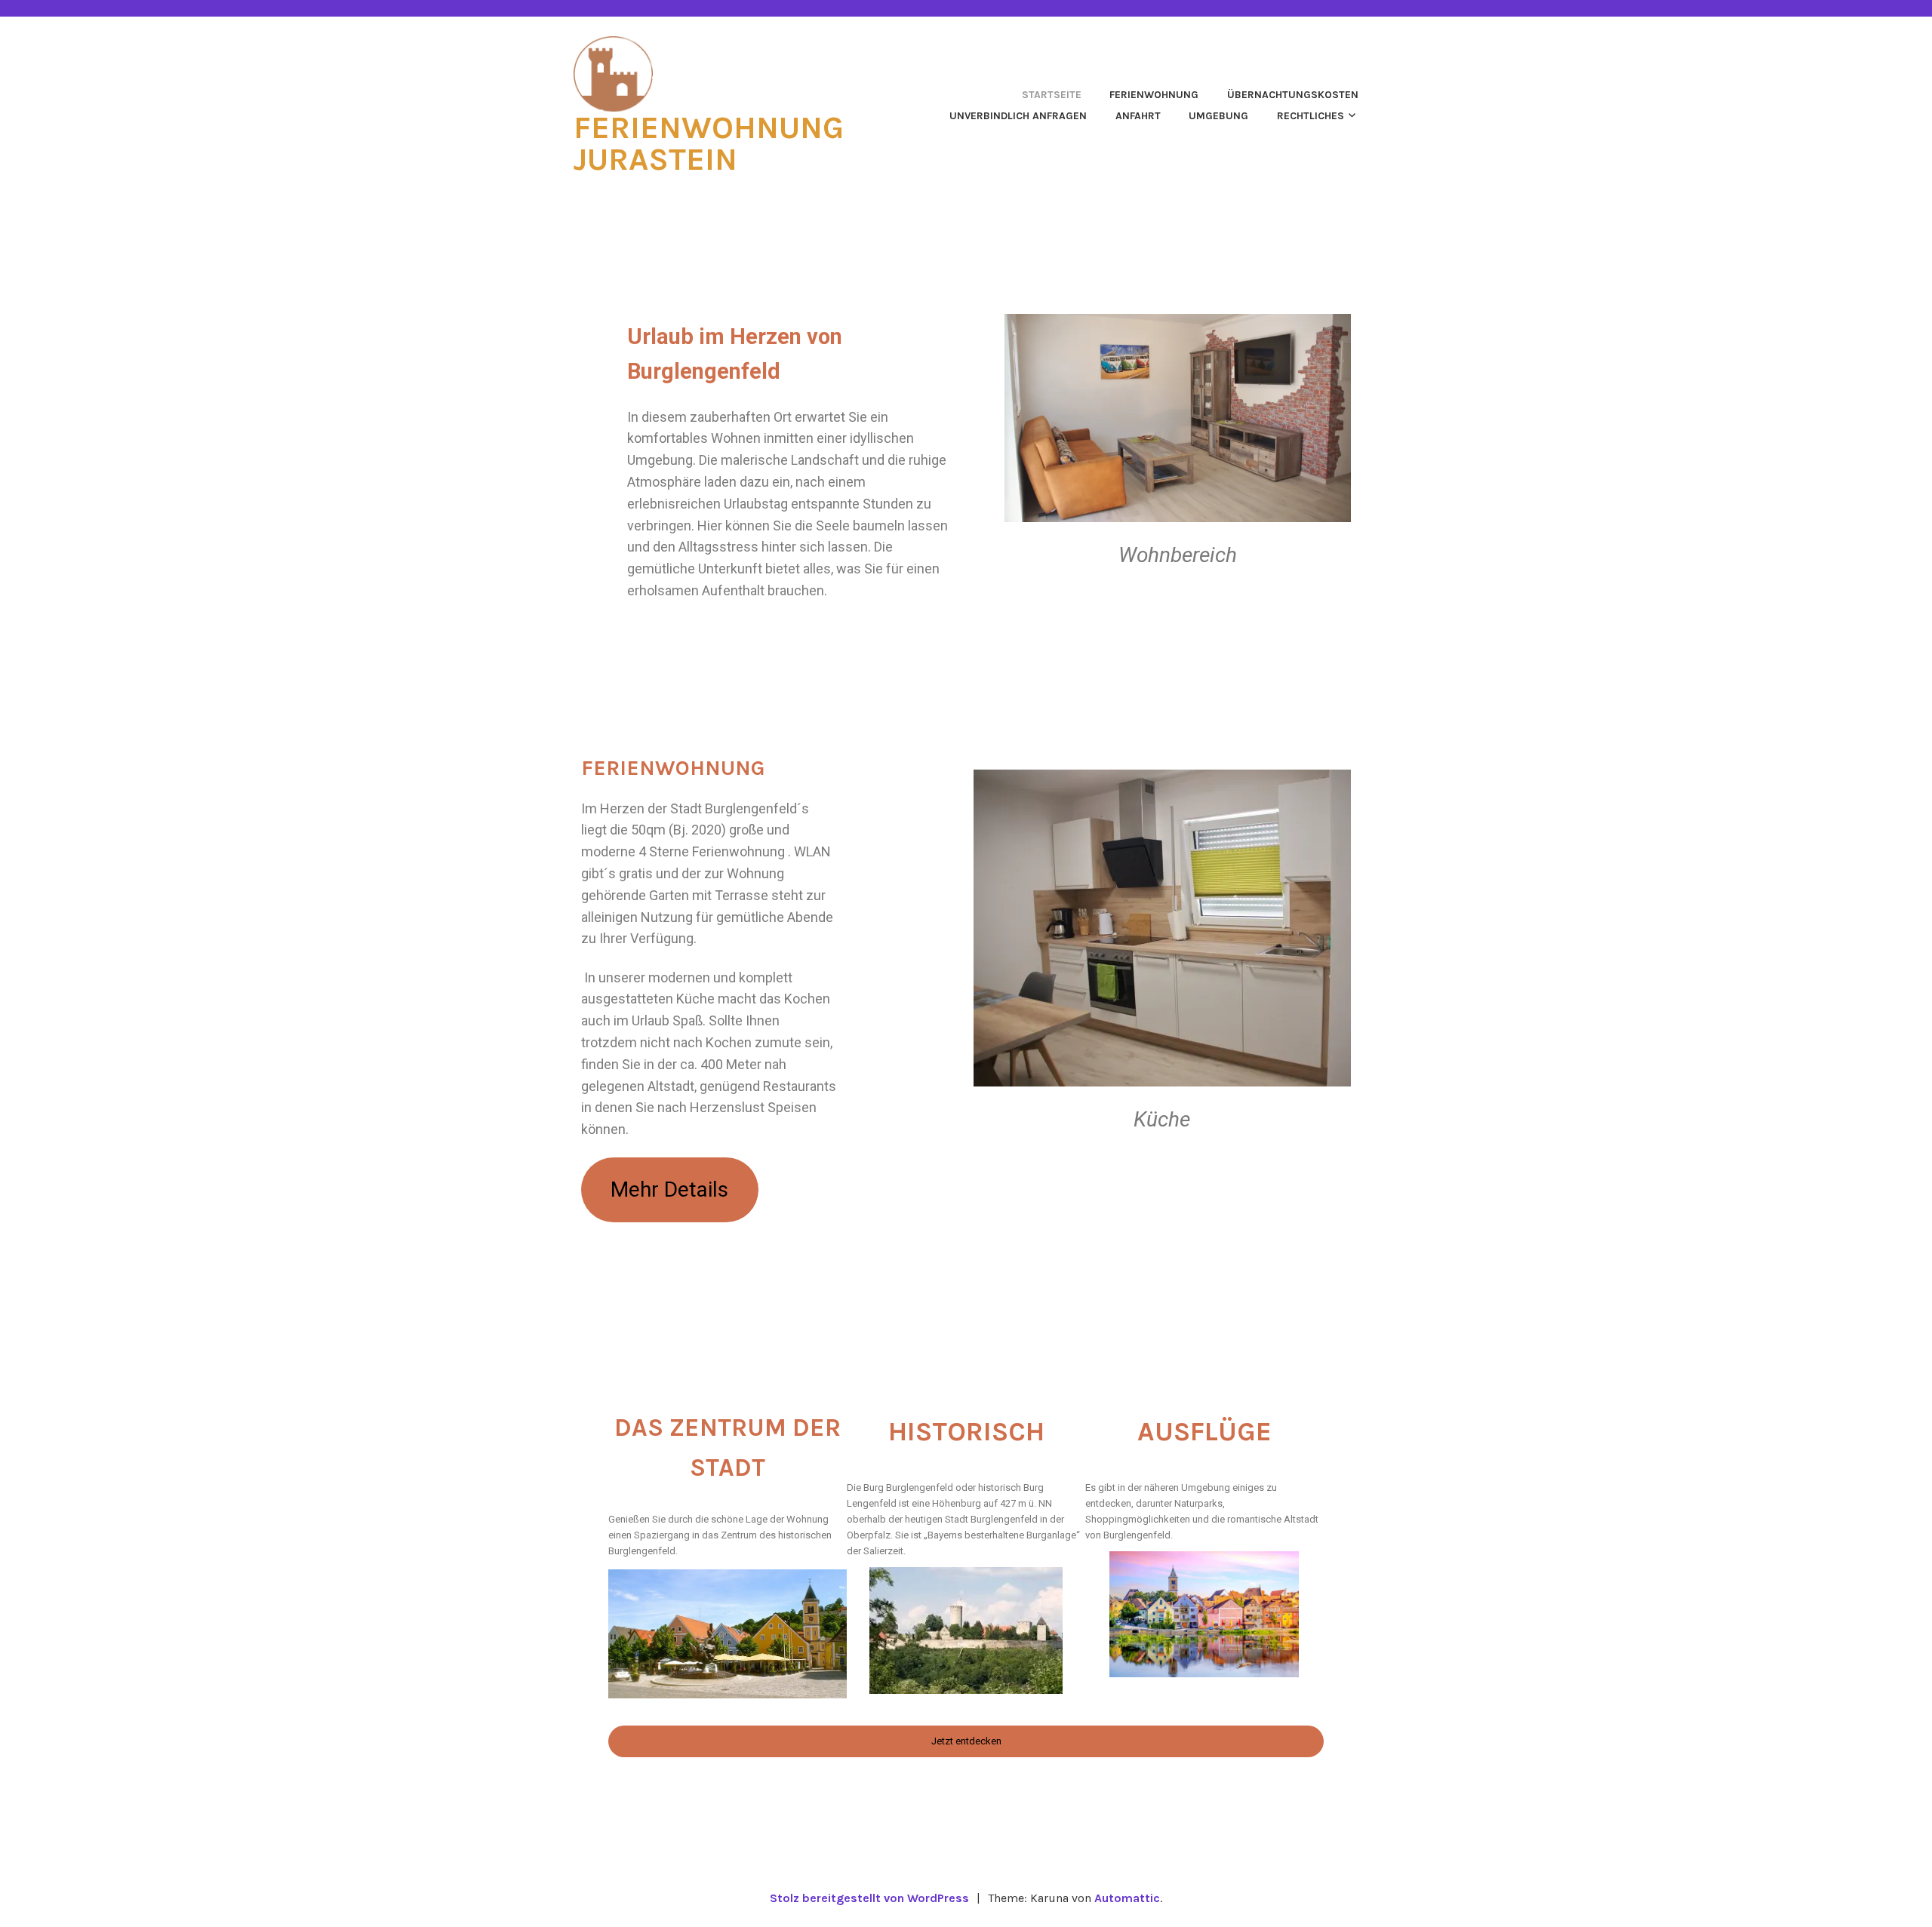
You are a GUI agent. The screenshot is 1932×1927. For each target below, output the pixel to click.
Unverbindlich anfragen (1018, 116)
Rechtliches (1311, 116)
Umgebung (1218, 116)
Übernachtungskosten (1293, 95)
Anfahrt (1138, 116)
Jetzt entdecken (966, 1741)
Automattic (1127, 1898)
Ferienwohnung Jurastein (709, 143)
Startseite (1052, 95)
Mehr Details (669, 1189)
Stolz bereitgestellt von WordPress (869, 1898)
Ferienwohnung (1154, 95)
